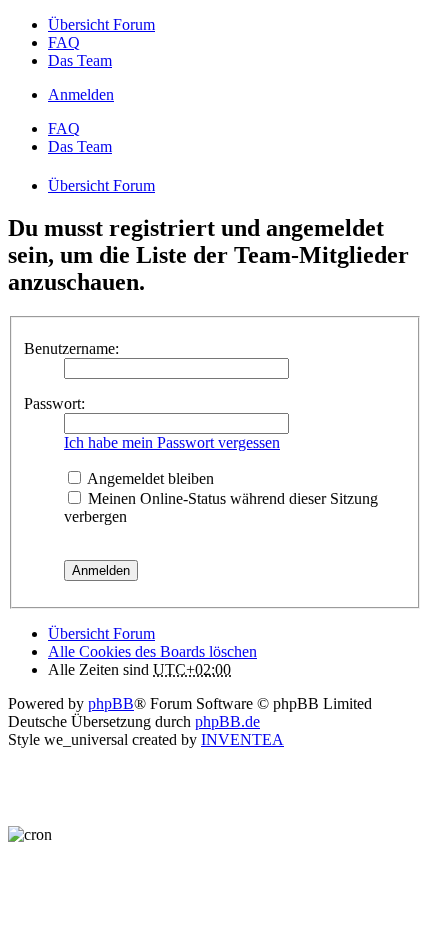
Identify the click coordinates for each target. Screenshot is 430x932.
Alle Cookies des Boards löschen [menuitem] (152, 651)
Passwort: (54, 403)
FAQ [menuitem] (64, 42)
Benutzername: (71, 348)
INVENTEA (242, 739)
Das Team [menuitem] (80, 60)
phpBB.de (227, 721)
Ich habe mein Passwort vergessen (172, 442)
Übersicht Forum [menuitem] (101, 24)
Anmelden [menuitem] (81, 94)
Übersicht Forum (101, 633)
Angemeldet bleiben (149, 478)
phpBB (111, 703)
